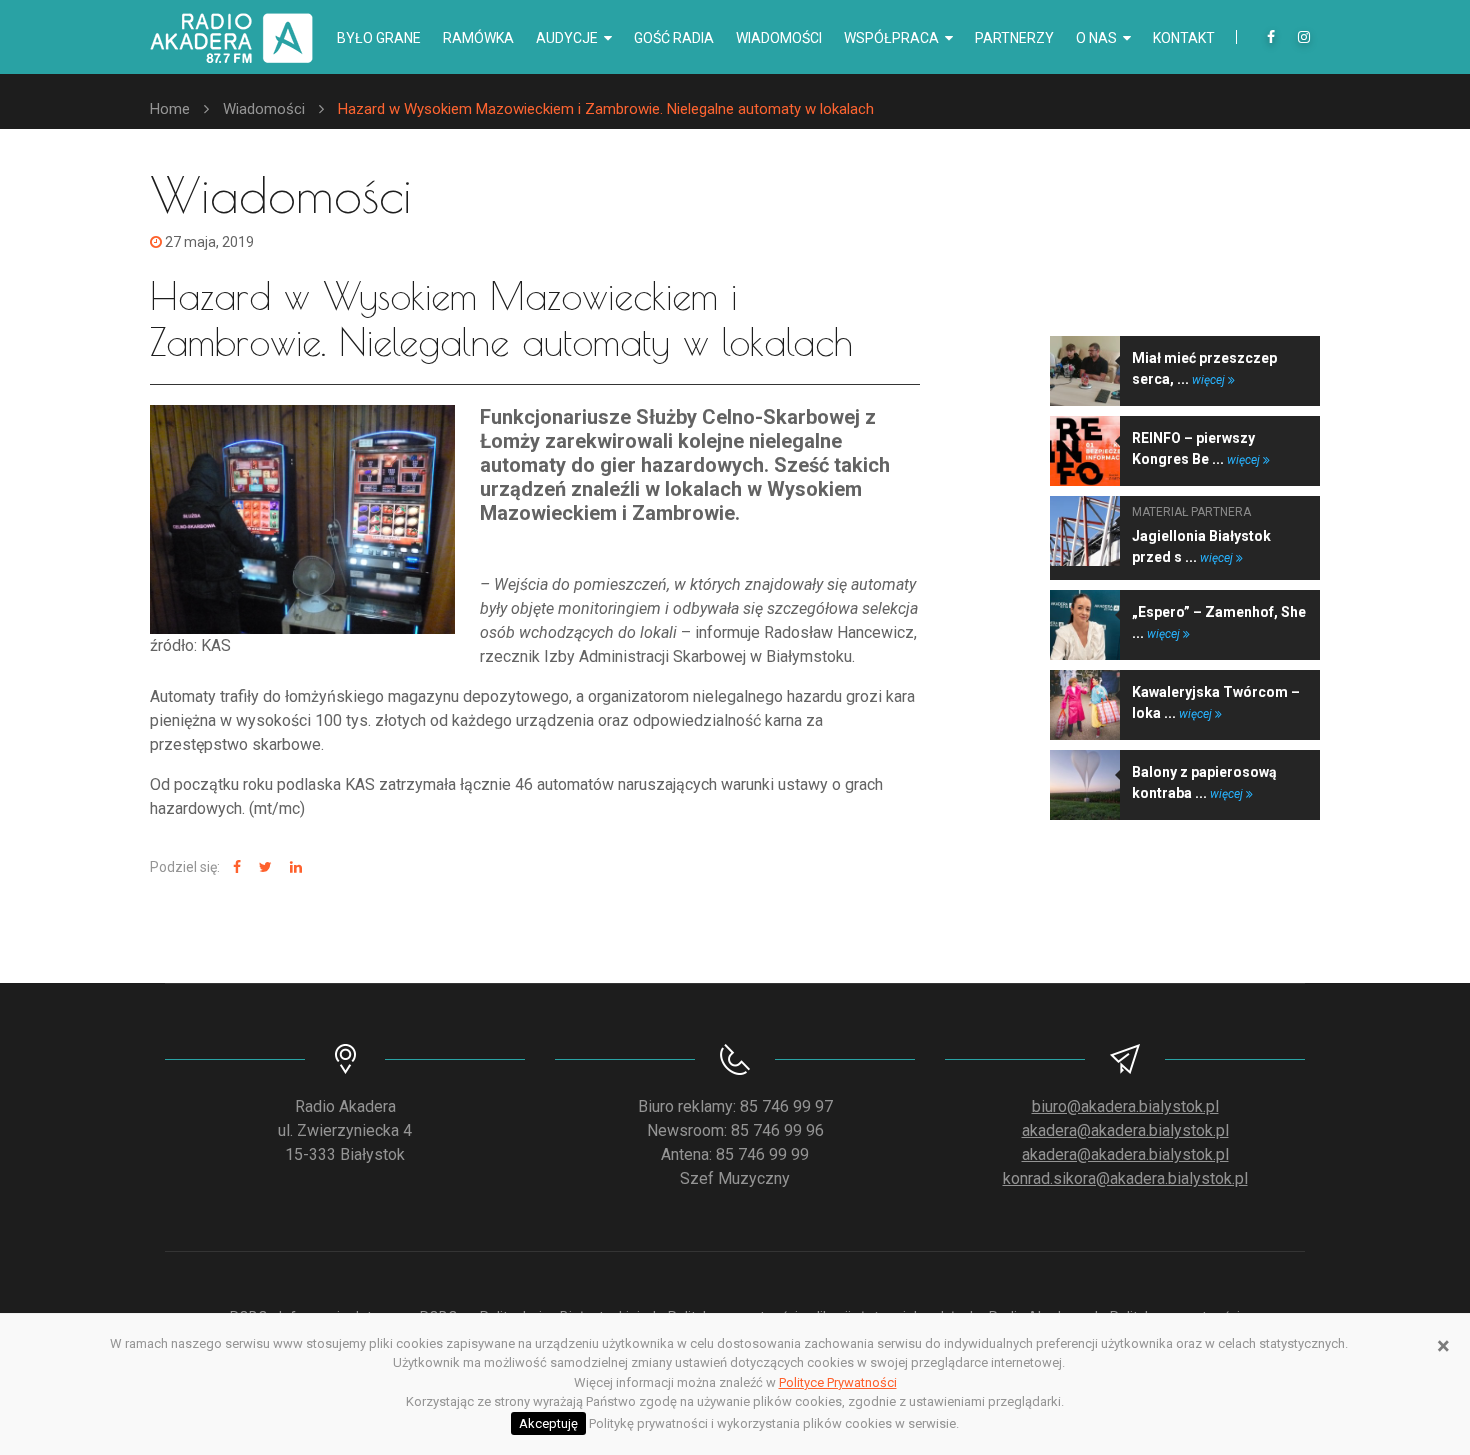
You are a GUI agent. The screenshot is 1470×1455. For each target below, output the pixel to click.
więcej (1210, 380)
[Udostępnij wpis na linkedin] (293, 867)
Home (170, 109)
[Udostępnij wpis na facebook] (234, 867)
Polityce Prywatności (838, 1382)
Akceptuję (548, 1423)
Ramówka (478, 38)
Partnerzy (1014, 38)
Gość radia (674, 38)
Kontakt (1184, 38)
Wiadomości (779, 38)
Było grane (379, 38)
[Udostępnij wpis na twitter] (263, 867)
